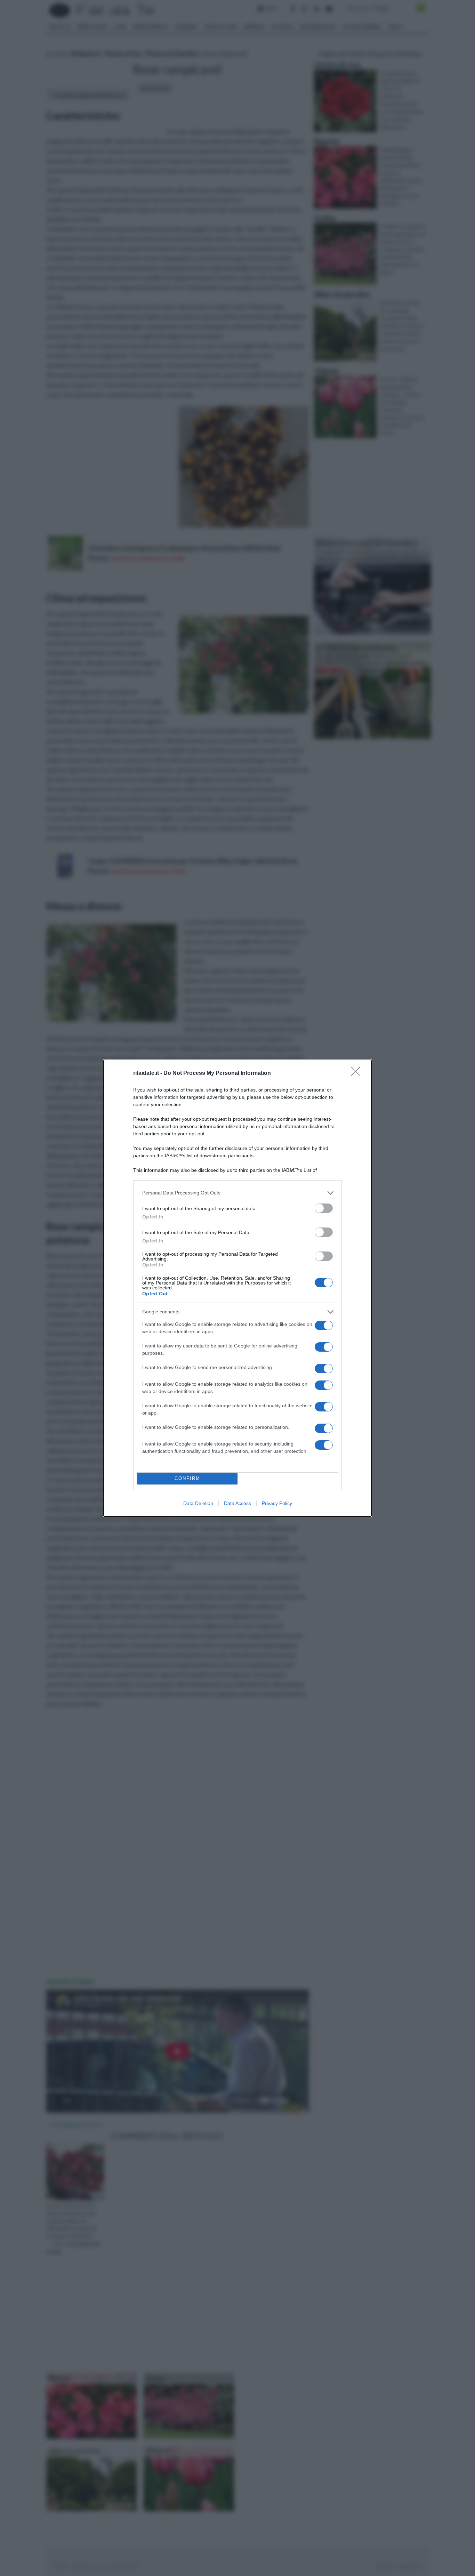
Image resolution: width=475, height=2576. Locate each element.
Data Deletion (198, 1503)
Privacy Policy (277, 1503)
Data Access (237, 1503)
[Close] (358, 1073)
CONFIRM (187, 1478)
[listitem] (237, 1193)
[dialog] (237, 1288)
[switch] (324, 1208)
